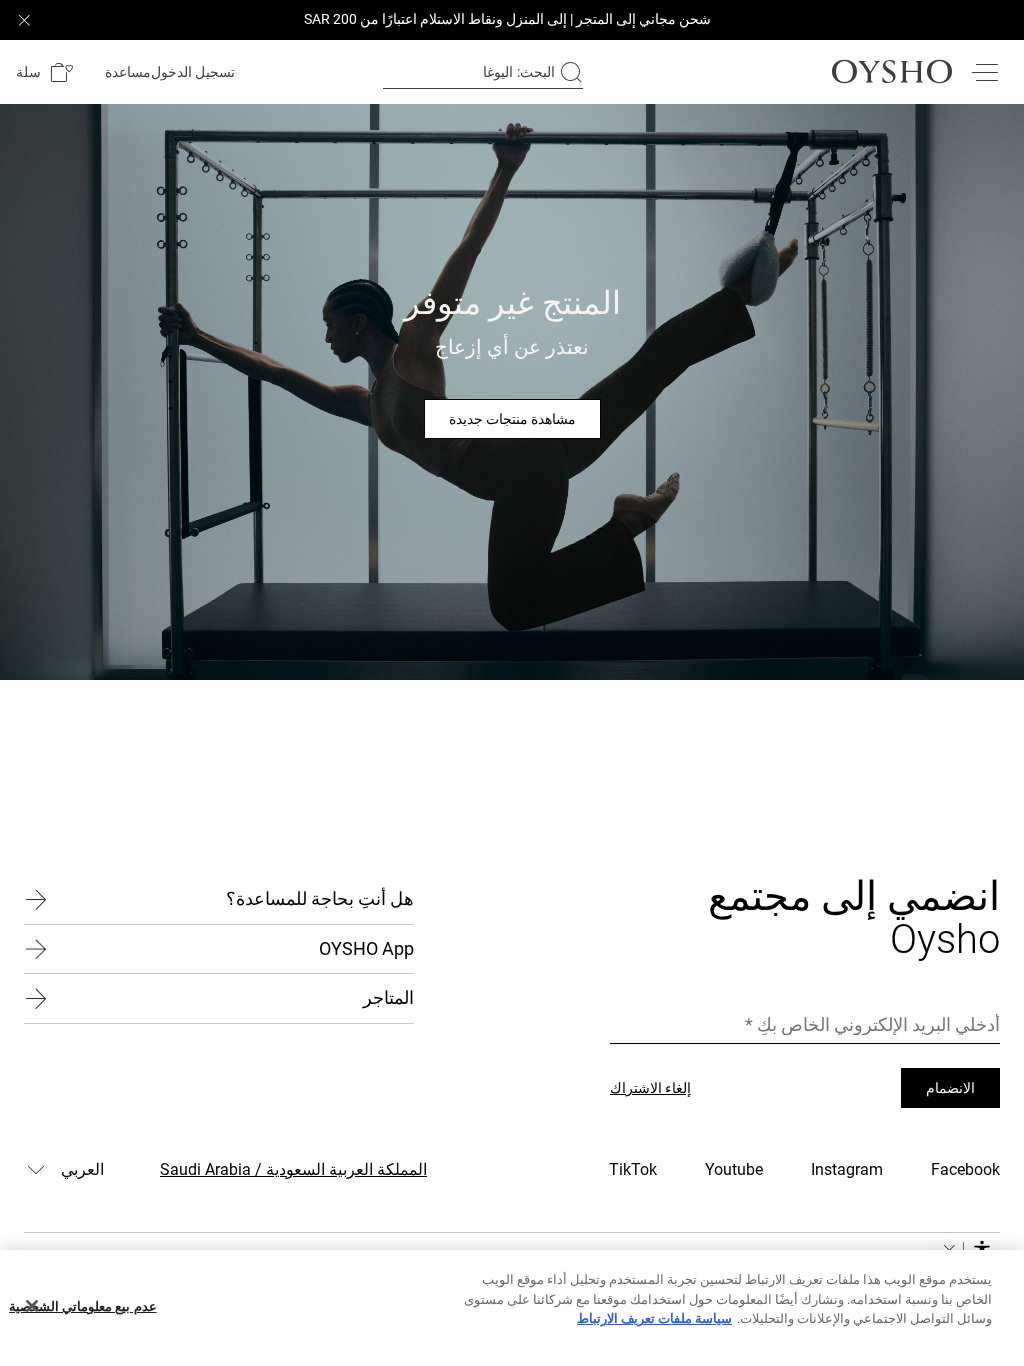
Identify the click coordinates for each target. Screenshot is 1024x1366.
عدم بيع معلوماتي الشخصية (82, 1306)
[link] (195, 72)
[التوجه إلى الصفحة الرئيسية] (892, 72)
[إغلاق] (32, 1306)
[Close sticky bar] (24, 20)
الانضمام (950, 1088)
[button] (44, 72)
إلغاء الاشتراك (650, 1088)
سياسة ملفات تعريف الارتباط (654, 1318)
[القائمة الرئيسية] (984, 72)
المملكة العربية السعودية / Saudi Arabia (293, 1169)
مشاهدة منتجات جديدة (512, 419)
